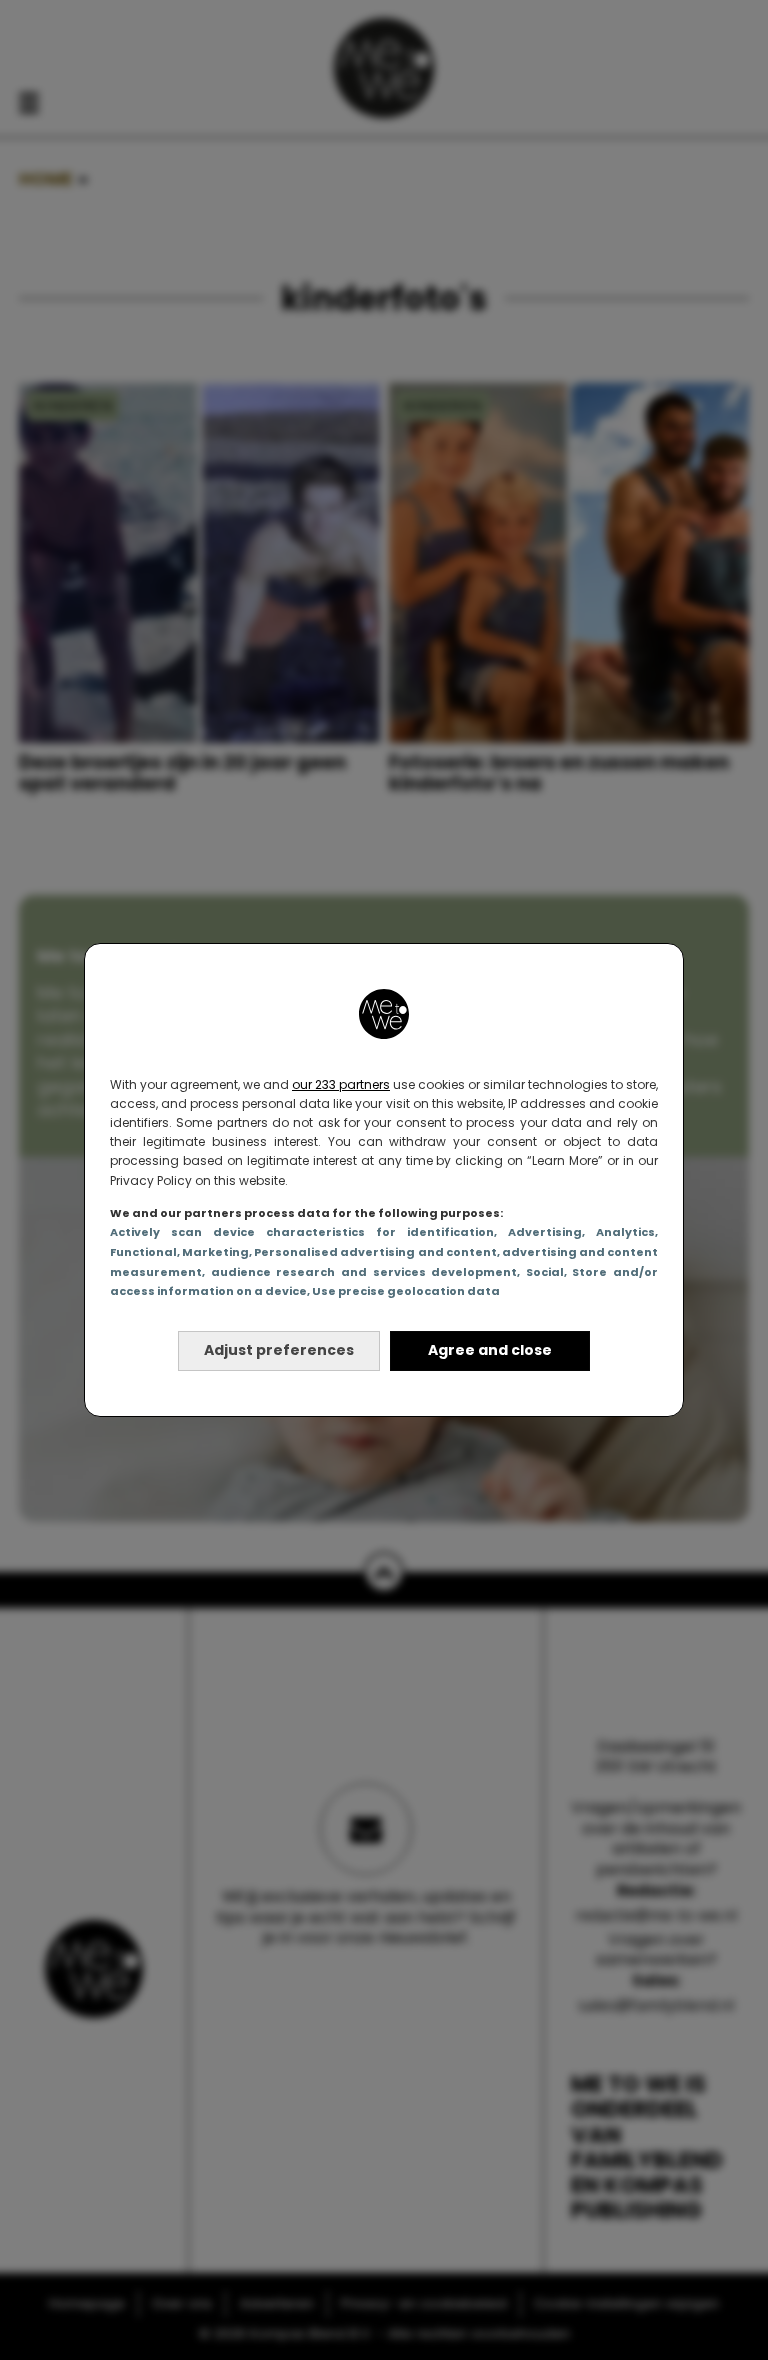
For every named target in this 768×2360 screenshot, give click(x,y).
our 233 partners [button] (341, 1084)
